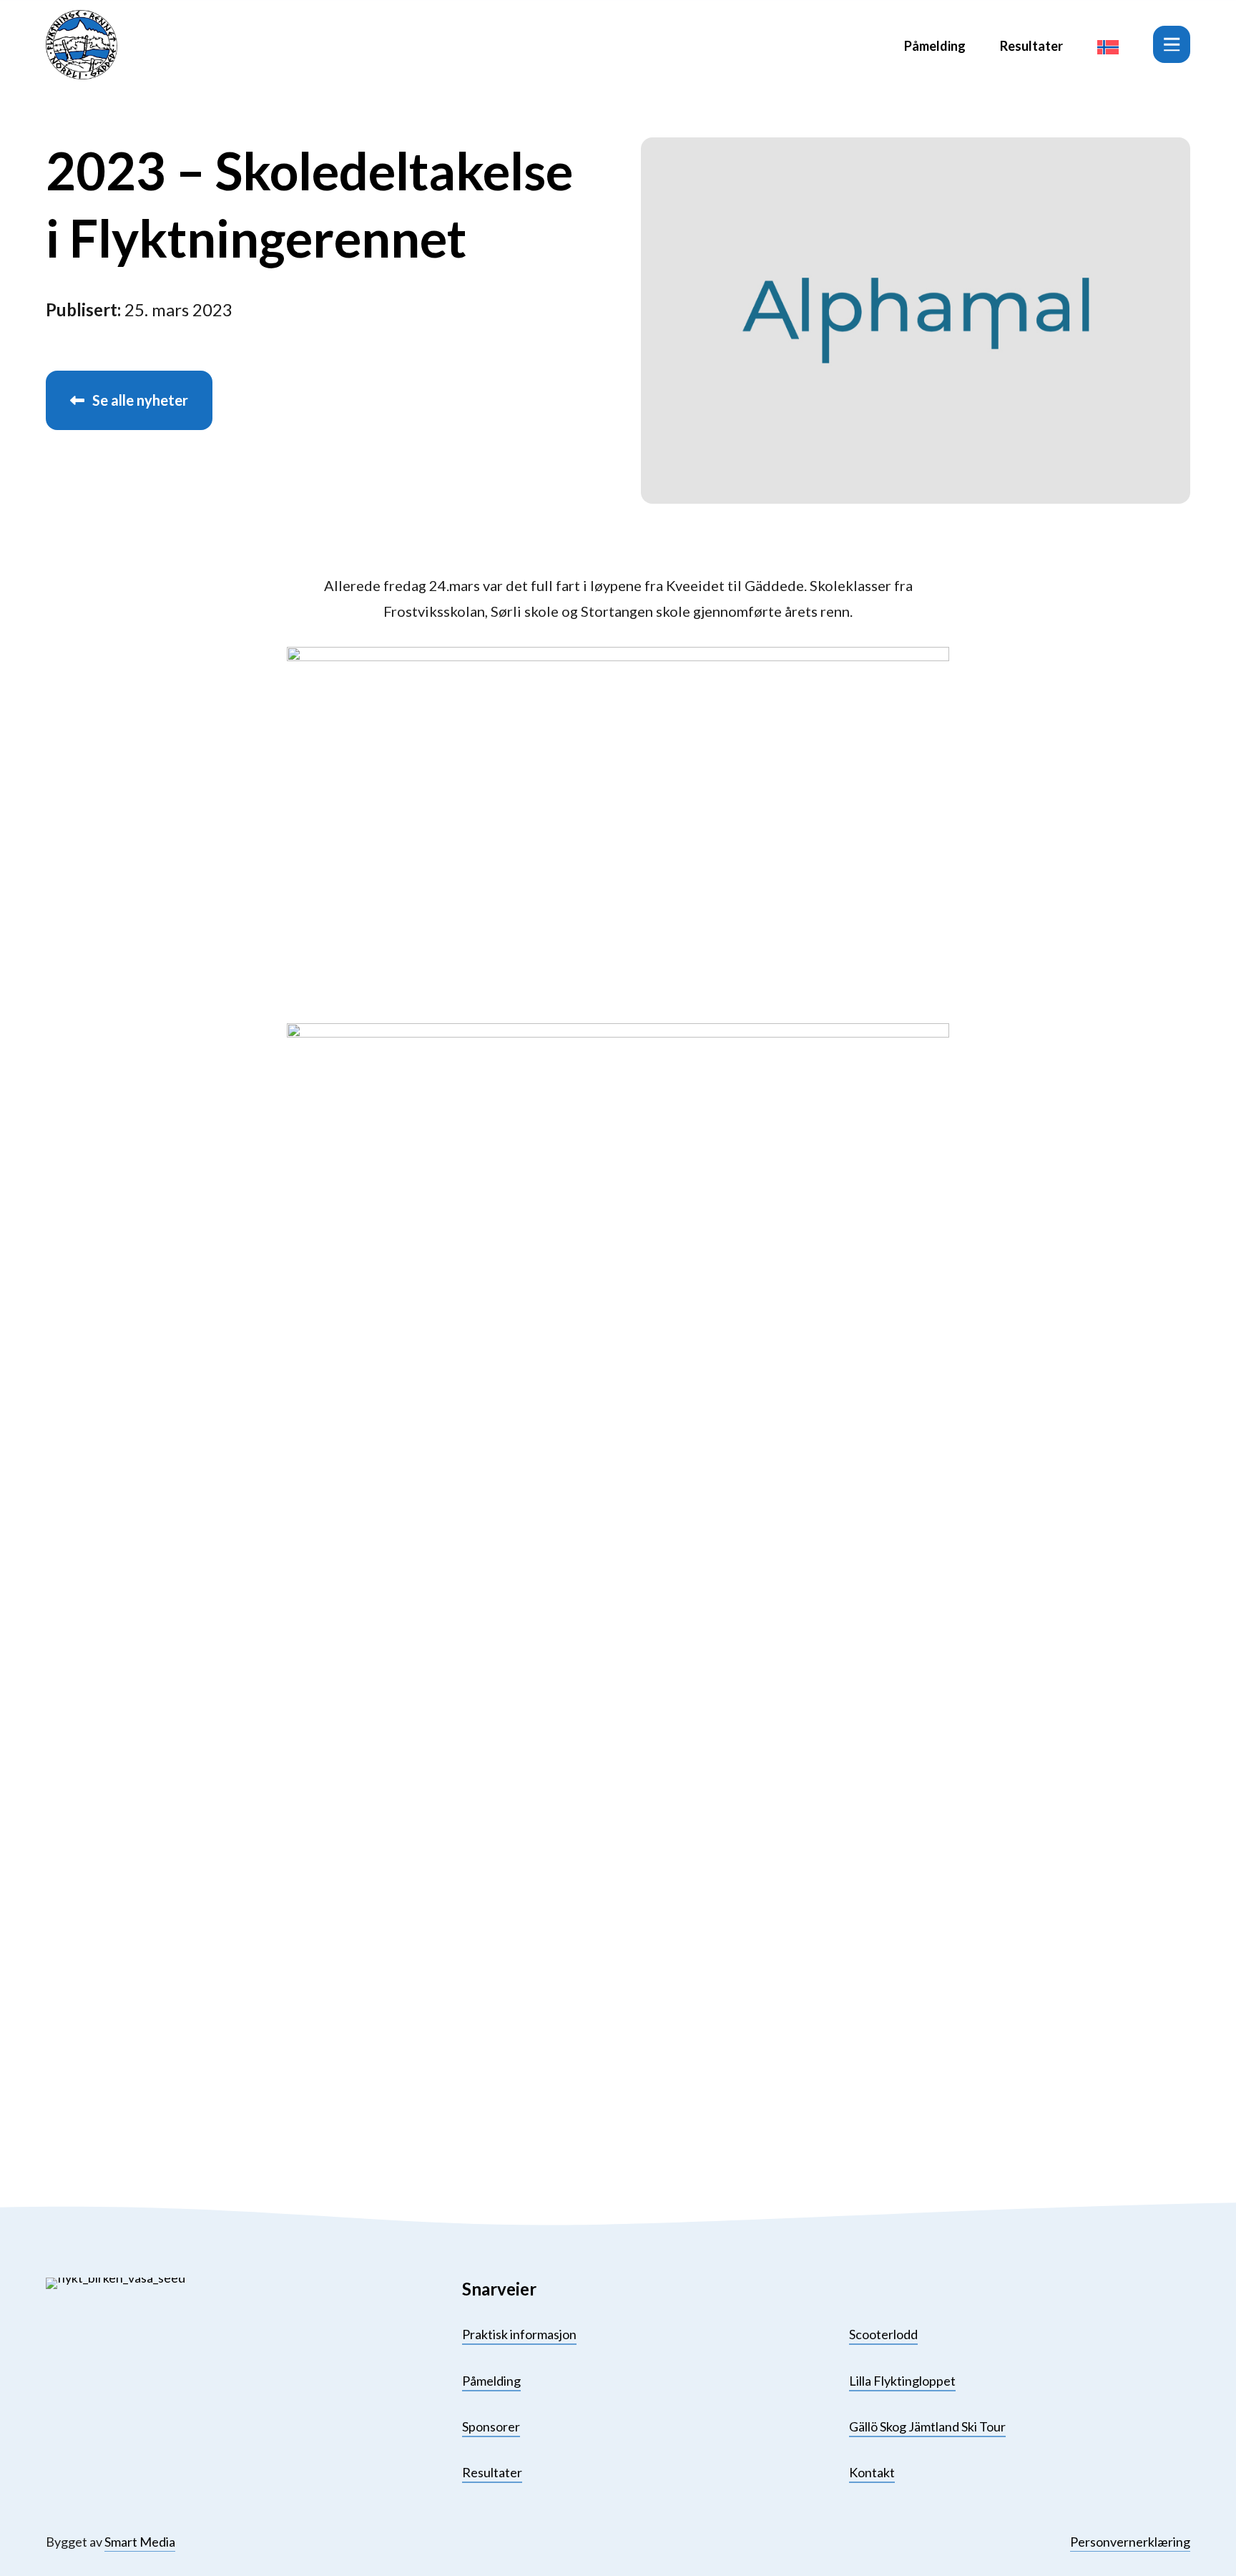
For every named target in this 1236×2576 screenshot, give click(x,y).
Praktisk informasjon (519, 2334)
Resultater (1031, 46)
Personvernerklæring (1130, 2542)
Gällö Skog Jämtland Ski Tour (927, 2426)
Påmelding (935, 46)
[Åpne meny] (1172, 44)
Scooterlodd (883, 2334)
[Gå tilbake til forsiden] (82, 45)
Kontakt (872, 2472)
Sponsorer (491, 2426)
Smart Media (140, 2542)
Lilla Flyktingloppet (902, 2381)
